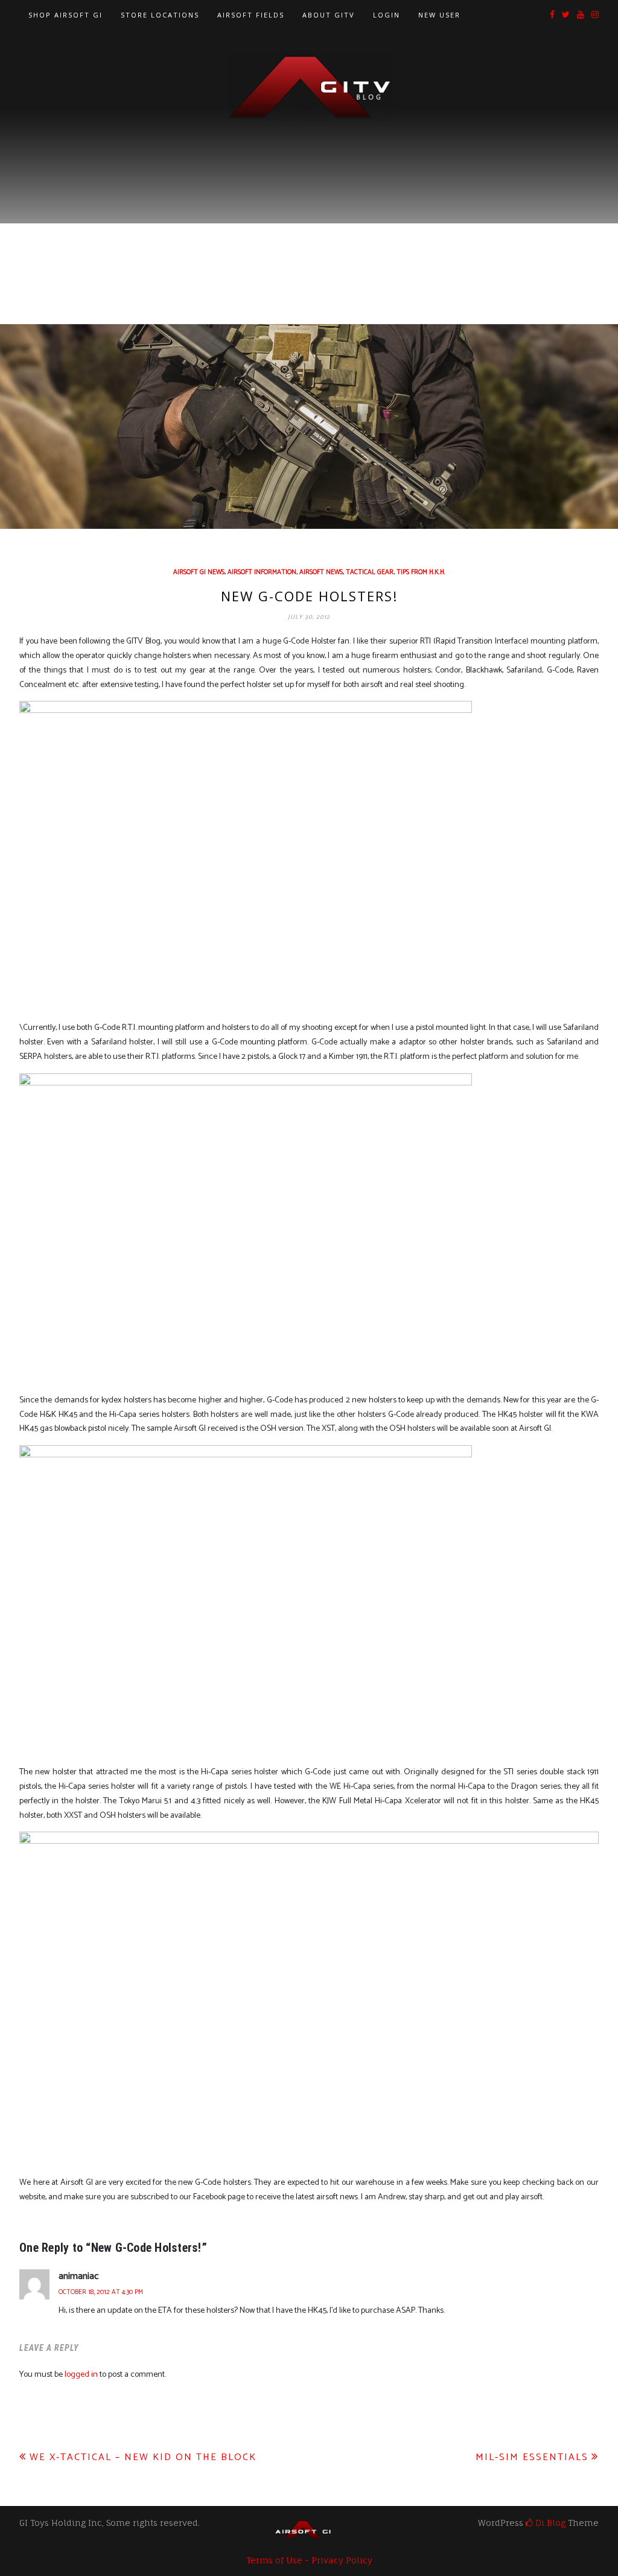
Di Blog (549, 2523)
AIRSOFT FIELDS (251, 15)
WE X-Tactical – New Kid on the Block (143, 2457)
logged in (81, 2375)
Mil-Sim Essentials (532, 2457)
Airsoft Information (262, 572)
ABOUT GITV (329, 15)
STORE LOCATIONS (160, 15)
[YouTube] (581, 15)
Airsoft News (321, 572)
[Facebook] (552, 15)
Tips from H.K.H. (421, 572)
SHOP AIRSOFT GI (65, 15)
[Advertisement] (309, 212)
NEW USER (439, 15)
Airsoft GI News (199, 572)
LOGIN (387, 15)
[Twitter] (566, 15)
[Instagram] (595, 15)
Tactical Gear (370, 572)
